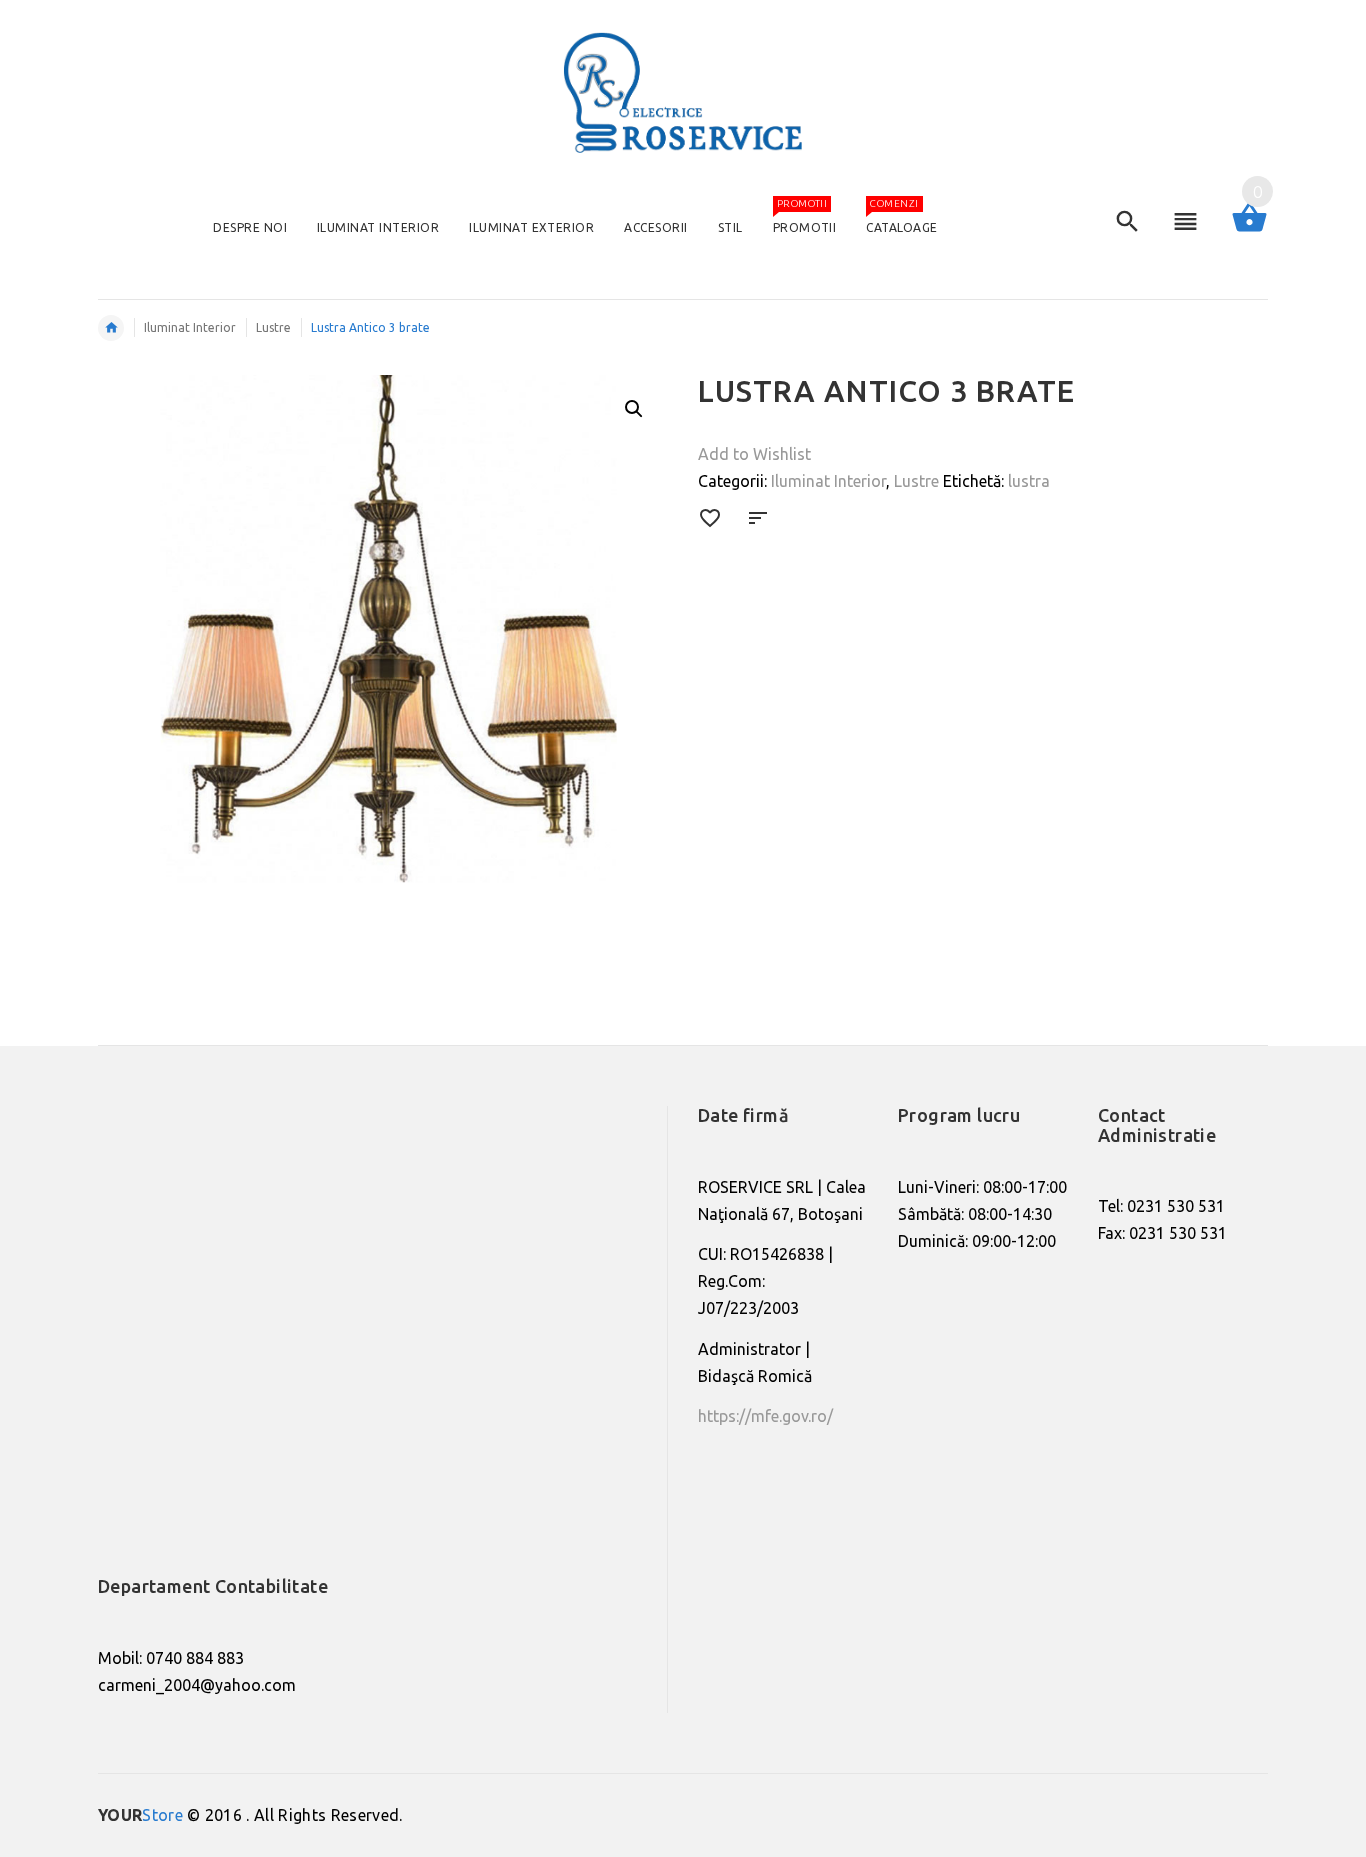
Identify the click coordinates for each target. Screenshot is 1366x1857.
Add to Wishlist (754, 454)
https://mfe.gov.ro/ (765, 1416)
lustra (1029, 481)
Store (140, 1815)
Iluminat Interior (828, 481)
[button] (634, 409)
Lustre (916, 481)
